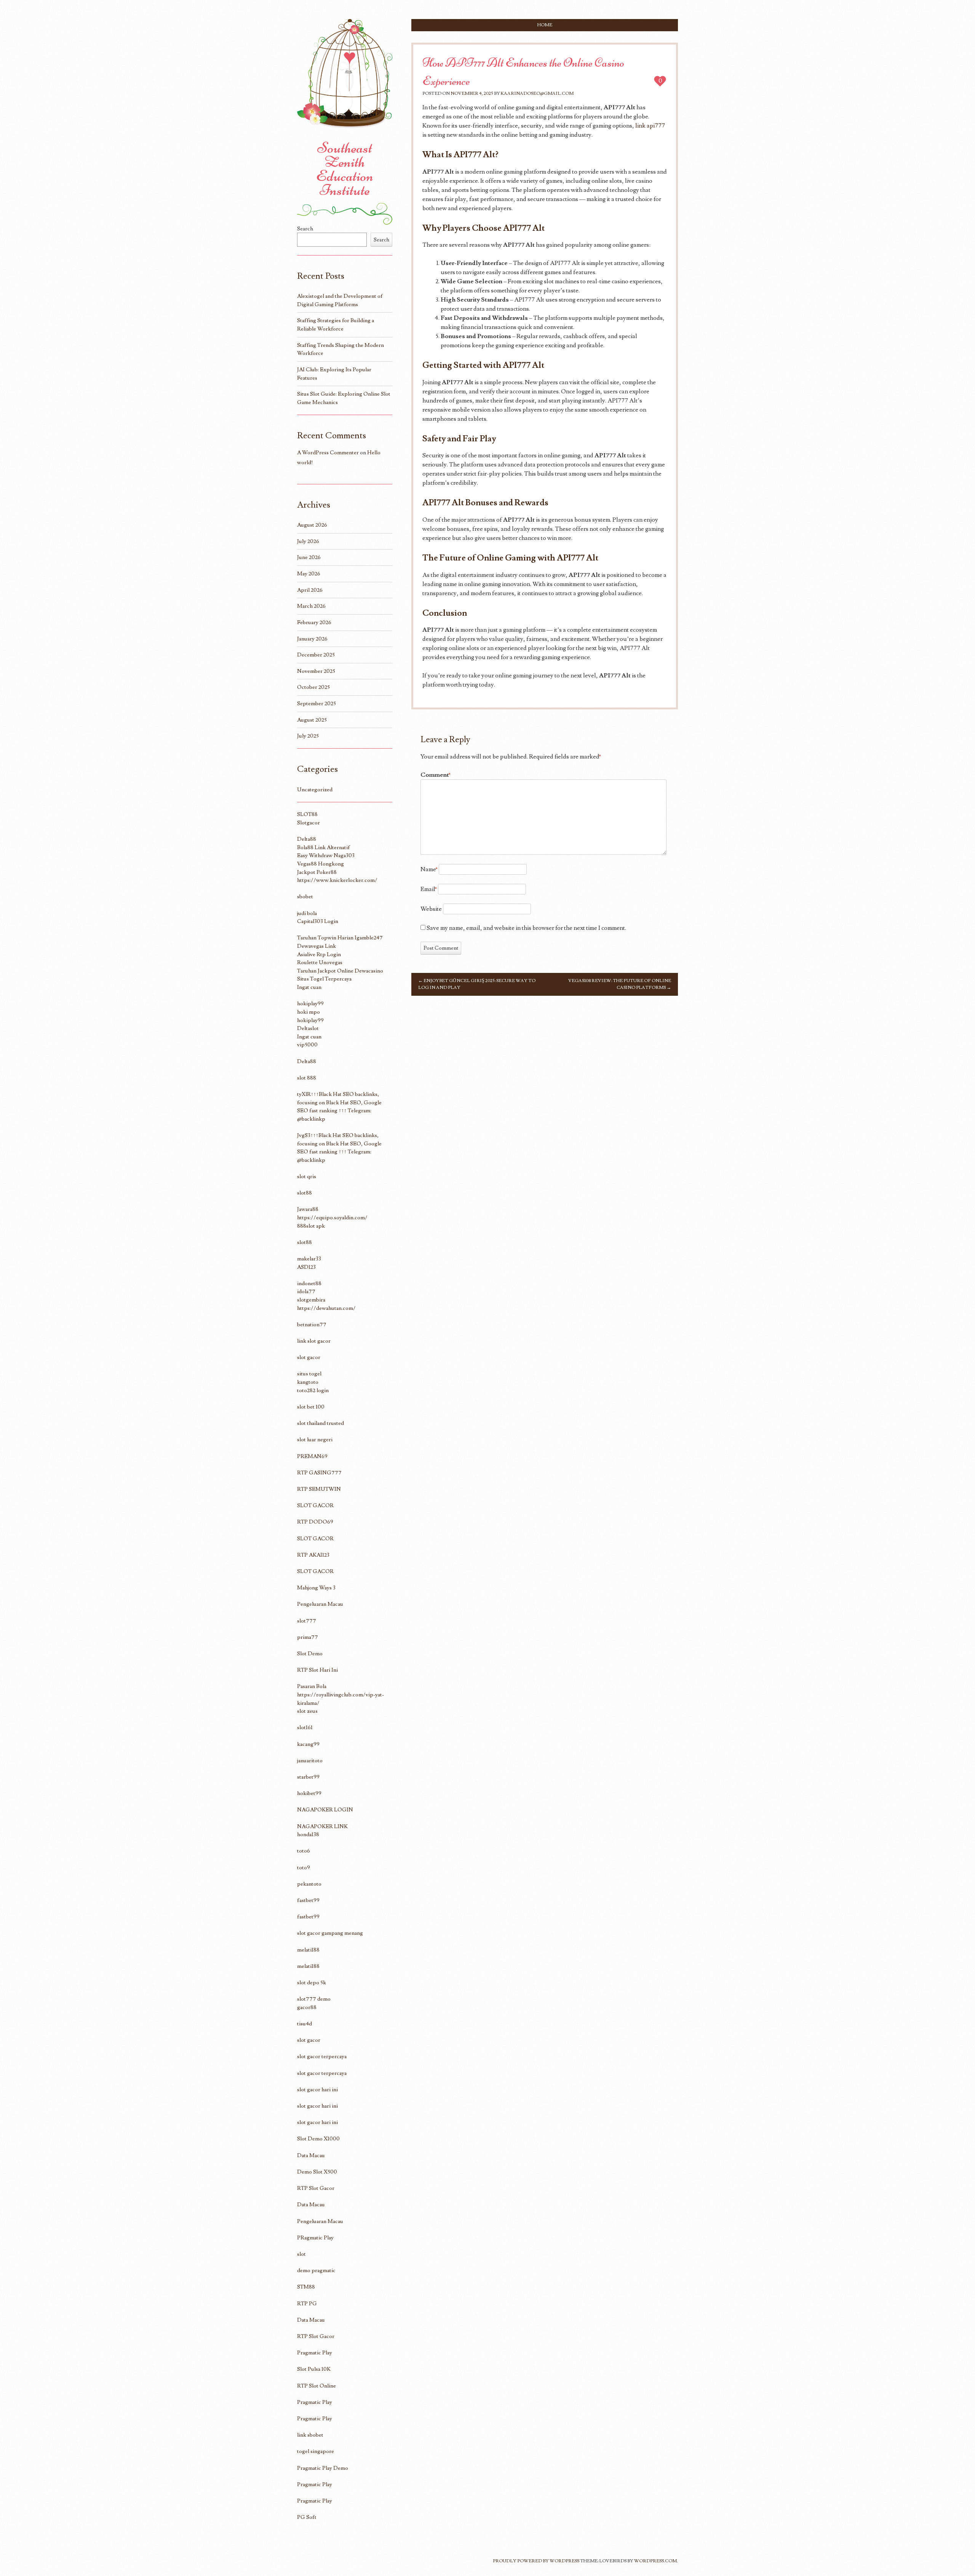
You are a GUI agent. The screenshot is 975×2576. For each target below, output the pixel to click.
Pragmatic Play (315, 2353)
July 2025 (308, 736)
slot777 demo (314, 1999)
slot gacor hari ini (317, 2090)
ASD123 (306, 1267)
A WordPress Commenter (328, 453)
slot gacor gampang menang (330, 1933)
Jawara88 (308, 1209)
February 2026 (314, 622)
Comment (436, 775)
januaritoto (310, 1761)
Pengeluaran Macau (320, 1604)
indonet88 (309, 1283)
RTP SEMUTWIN (319, 1489)
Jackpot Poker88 (317, 872)
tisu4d (304, 2024)
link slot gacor (314, 1341)
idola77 (306, 1291)
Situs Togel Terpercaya (324, 979)
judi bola (307, 913)
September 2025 (316, 703)
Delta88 (307, 839)
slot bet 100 (311, 1407)
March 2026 (311, 606)
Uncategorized (315, 790)
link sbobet (310, 2435)
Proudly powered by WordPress (536, 2561)
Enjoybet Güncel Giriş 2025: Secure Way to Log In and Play (477, 984)
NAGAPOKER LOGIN (325, 1810)
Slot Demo (310, 1654)
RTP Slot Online (316, 2386)
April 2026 (310, 590)
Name (429, 869)
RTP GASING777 (319, 1473)
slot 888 (307, 1078)
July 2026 (308, 541)
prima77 (308, 1637)
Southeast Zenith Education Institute (345, 169)
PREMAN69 (312, 1456)
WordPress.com (655, 2561)
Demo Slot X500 (317, 2172)
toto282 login (313, 1390)
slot (301, 2254)
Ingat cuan (309, 987)
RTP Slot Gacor (316, 2188)
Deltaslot (308, 1028)
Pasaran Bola (312, 1686)
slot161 (305, 1727)
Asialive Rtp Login (319, 954)
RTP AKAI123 (313, 1555)
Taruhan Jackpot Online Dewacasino (340, 971)
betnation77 (312, 1325)
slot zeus (307, 1711)
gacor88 (307, 2007)
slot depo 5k (312, 1983)
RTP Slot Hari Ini (317, 1670)
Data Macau (311, 2155)
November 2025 (316, 671)
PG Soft (307, 2517)
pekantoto (309, 1884)
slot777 (307, 1621)
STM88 (306, 2287)
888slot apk (311, 1226)
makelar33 (309, 1259)
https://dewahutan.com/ (326, 1308)
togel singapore (316, 2451)
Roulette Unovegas (320, 962)
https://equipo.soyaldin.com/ (332, 1218)
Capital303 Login (318, 921)
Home (545, 25)
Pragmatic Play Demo (323, 2468)
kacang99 (308, 1744)
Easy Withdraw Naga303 (326, 855)
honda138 (308, 1834)
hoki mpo (308, 1012)
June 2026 (309, 557)
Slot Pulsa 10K (314, 2369)
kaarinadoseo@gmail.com (537, 93)
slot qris (307, 1176)
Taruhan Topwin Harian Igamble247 (340, 938)
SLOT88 (307, 814)
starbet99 (308, 1777)
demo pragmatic (316, 2270)
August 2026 (312, 525)
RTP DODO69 (315, 1522)
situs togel (309, 1374)
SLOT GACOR (315, 1505)
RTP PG (307, 2304)
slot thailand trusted (320, 1423)
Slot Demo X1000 (318, 2139)
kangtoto (308, 1382)
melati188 (308, 1950)
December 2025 (316, 655)
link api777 (650, 126)
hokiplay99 (310, 1004)
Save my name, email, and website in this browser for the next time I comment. (526, 928)
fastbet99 (308, 1900)
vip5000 (307, 1045)
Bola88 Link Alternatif (324, 847)
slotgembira (311, 1300)
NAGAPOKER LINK (322, 1826)
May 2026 (309, 574)
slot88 (304, 1193)
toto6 (304, 1851)
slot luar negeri (315, 1440)
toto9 (304, 1868)
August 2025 (312, 720)
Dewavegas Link (316, 946)
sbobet (305, 897)
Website (431, 909)
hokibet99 (309, 1793)
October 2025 (313, 687)
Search (305, 229)
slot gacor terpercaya (322, 2056)
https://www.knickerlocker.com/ (337, 880)
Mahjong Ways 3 (316, 1588)
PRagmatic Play (315, 2238)
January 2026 (312, 639)
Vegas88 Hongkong (320, 864)
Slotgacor (308, 823)
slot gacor (309, 1357)
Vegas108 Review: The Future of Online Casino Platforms (620, 984)
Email (429, 889)
